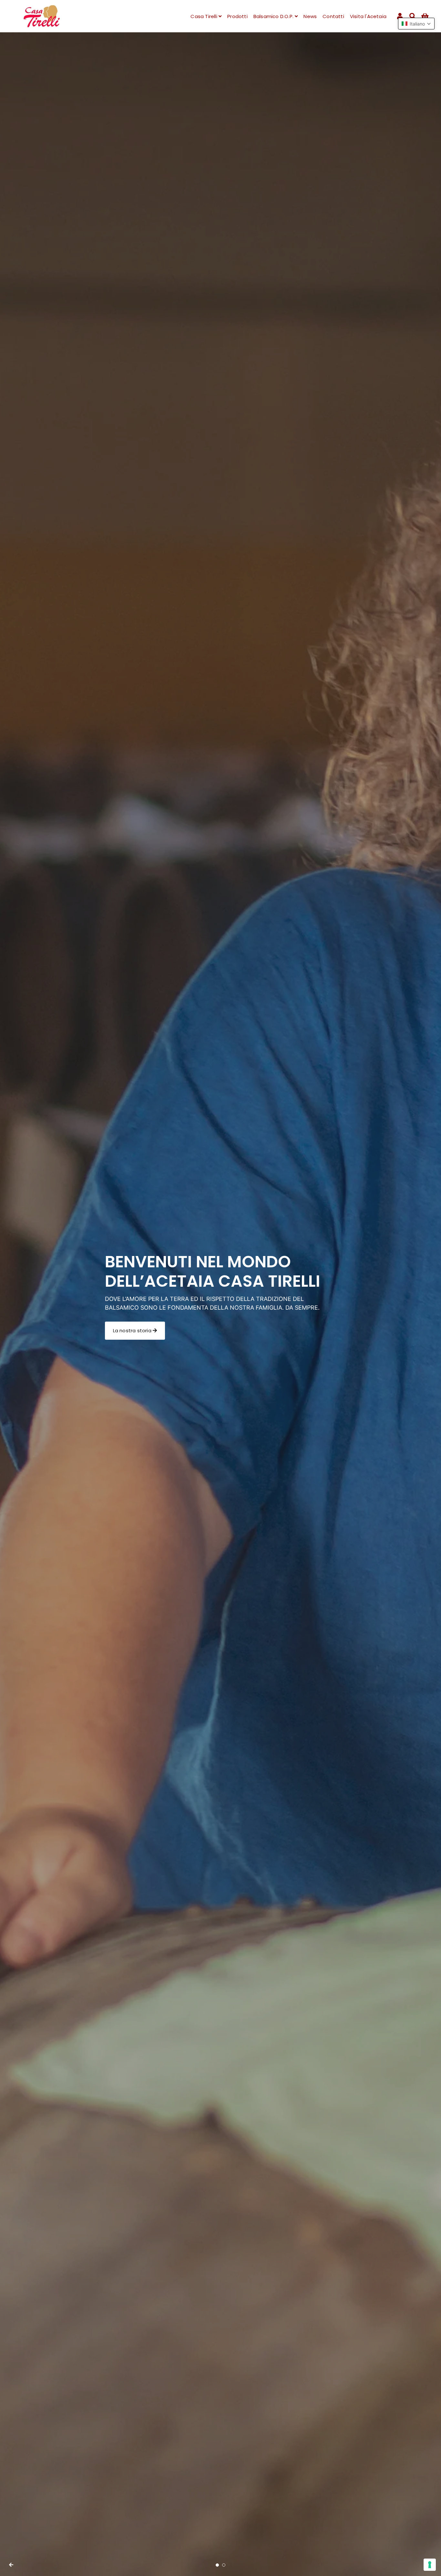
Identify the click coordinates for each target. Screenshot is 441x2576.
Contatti (333, 16)
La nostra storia (133, 1330)
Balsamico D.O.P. (274, 16)
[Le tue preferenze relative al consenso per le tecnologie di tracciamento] (430, 2565)
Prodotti (237, 16)
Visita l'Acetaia (368, 16)
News (310, 16)
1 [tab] (217, 2565)
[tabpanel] (221, 1304)
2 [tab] (224, 2565)
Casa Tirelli (205, 16)
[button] (416, 24)
